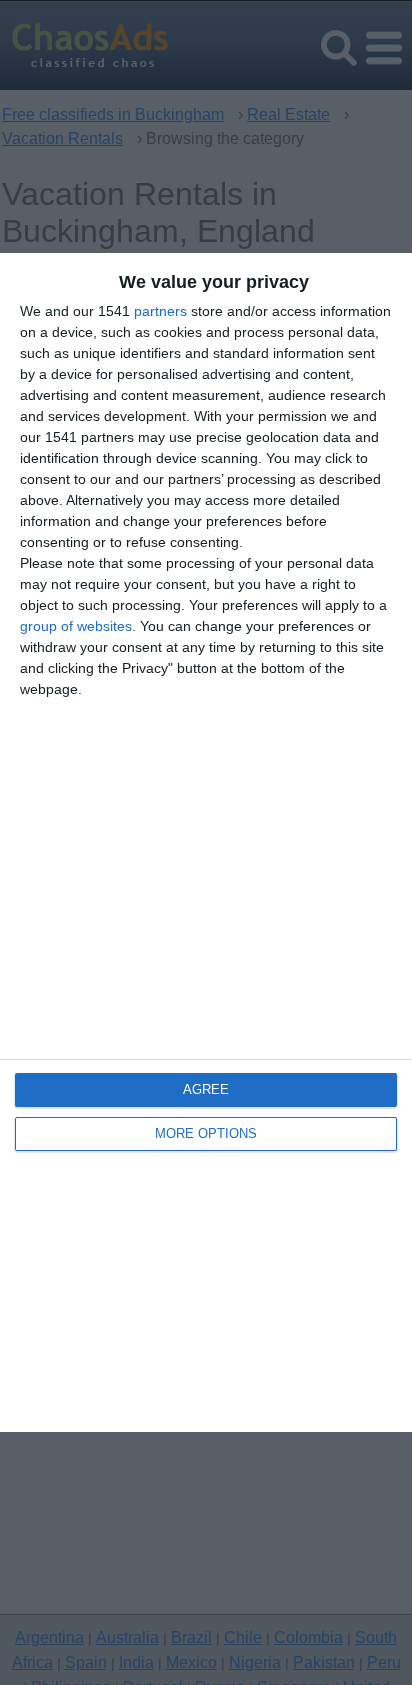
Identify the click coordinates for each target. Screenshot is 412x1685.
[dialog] (206, 843)
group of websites (76, 626)
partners (160, 311)
